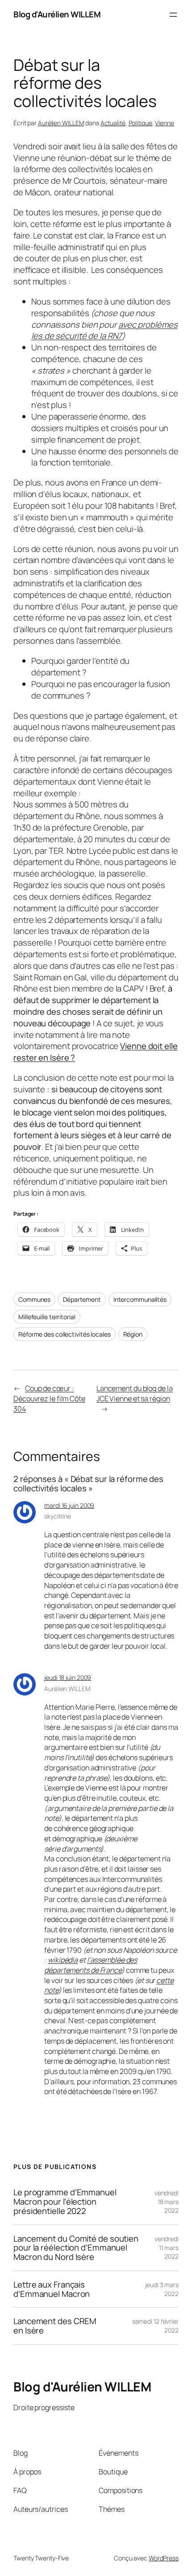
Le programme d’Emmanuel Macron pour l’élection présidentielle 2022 (65, 2202)
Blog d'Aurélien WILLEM (57, 14)
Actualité (113, 123)
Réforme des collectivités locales (65, 1334)
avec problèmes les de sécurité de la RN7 (104, 330)
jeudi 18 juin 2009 (68, 1677)
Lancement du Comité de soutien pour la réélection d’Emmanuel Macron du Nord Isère (76, 2248)
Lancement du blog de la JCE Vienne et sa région (135, 1393)
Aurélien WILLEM (61, 123)
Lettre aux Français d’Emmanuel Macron (52, 2289)
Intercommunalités (140, 1299)
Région (133, 1334)
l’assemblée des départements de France (91, 1965)
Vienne (164, 123)
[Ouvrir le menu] (173, 15)
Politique (140, 123)
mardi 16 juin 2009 (69, 1505)
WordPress (164, 2558)
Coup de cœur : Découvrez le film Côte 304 (49, 1398)
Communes (34, 1299)
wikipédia (63, 1960)
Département (82, 1299)
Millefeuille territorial (47, 1317)
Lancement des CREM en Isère (55, 2326)
